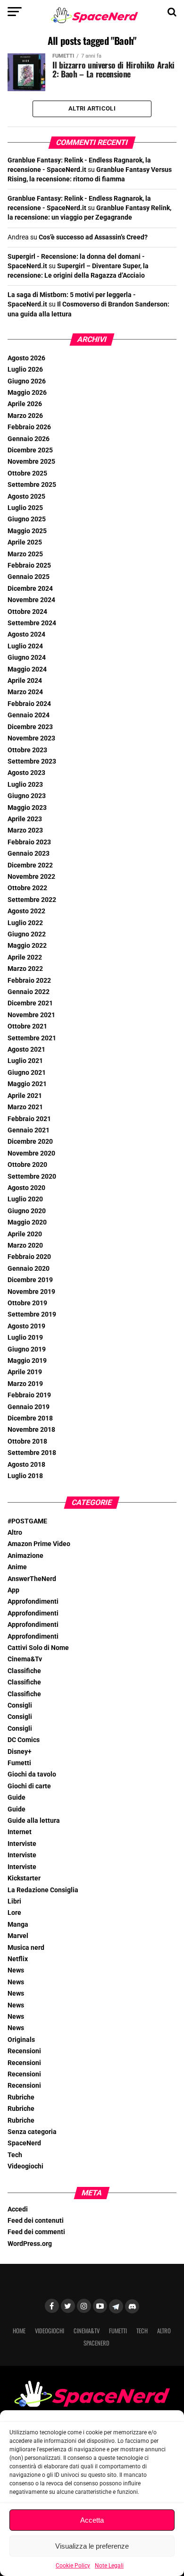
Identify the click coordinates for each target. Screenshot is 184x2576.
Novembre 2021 (31, 1015)
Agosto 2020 (26, 1188)
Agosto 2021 (26, 1050)
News (16, 1970)
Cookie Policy (73, 2566)
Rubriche (21, 2097)
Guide (17, 1798)
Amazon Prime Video (39, 1544)
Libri (14, 1901)
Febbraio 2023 (29, 842)
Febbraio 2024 (29, 704)
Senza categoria (32, 2132)
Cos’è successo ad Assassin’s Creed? (93, 237)
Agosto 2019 (26, 1326)
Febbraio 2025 (29, 565)
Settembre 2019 (32, 1314)
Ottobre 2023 (27, 750)
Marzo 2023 (25, 830)
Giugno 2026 (27, 381)
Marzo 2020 (25, 1245)
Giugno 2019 (27, 1349)
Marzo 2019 (25, 1384)
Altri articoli (92, 108)
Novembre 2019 (31, 1292)
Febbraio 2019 (29, 1395)
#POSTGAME (27, 1521)
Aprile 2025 (25, 542)
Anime (17, 1567)
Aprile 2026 (25, 404)
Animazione (25, 1556)
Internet (20, 1832)
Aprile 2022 (25, 957)
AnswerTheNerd (32, 1579)
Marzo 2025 (25, 554)
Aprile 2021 (25, 1096)
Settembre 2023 (32, 761)
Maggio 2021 (27, 1084)
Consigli (20, 1705)
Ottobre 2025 (27, 473)
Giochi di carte (29, 1786)
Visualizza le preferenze (92, 2546)
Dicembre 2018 (30, 1418)
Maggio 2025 (27, 531)
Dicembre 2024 (30, 589)
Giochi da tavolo (32, 1774)
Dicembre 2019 (30, 1280)
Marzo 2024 (25, 692)
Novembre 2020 (31, 1153)
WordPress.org (30, 2244)
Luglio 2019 (25, 1338)
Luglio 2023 (25, 785)
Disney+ (20, 1752)
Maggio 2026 (27, 393)
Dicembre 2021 (30, 1003)
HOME (19, 2331)
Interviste (22, 1844)
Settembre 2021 (32, 1038)
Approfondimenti (33, 1602)
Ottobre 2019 (27, 1303)
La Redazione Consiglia (43, 1890)
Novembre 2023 (31, 738)
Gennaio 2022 (29, 992)
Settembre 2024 (32, 623)
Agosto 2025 (26, 497)
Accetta (92, 2520)
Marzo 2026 (25, 416)
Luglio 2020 (25, 1199)
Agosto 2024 (26, 634)
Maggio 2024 (27, 669)
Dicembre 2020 (30, 1142)
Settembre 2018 (32, 1453)
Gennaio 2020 (29, 1269)
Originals (21, 2040)
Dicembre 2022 (30, 865)
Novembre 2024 (31, 600)
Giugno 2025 (27, 519)
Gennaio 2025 (29, 577)
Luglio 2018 (25, 1476)
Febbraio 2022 (29, 981)
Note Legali (109, 2566)
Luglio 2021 (25, 1061)
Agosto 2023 (26, 773)
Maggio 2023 (27, 808)
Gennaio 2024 (29, 715)
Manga (18, 1925)
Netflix (18, 1959)
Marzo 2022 (25, 969)
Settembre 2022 (32, 900)
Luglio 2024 (25, 646)
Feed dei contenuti (36, 2221)
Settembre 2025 (32, 485)
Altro (15, 1533)
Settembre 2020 (32, 1177)
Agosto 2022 (26, 911)
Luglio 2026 (25, 370)
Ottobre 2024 (27, 612)
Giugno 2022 (27, 934)
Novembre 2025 (31, 462)
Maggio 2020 (27, 1222)
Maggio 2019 (27, 1361)
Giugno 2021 (27, 1073)
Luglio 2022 (25, 923)
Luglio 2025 (25, 508)
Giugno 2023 (27, 796)
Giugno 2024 (27, 658)
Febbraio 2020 (29, 1257)
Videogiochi (25, 2166)
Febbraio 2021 (29, 1119)
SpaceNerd (24, 2143)
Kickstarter (24, 1878)
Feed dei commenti (36, 2232)
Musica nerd (26, 1948)
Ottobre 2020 (27, 1165)
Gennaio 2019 (29, 1407)
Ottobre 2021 (27, 1026)
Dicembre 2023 (30, 727)
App (13, 1590)
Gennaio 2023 (29, 854)
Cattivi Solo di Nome (38, 1648)
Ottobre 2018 (27, 1441)
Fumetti (19, 1763)
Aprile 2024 (25, 681)
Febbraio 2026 (29, 427)
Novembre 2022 (31, 877)
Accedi (18, 2209)
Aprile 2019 (25, 1372)
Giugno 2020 (27, 1211)
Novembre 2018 (31, 1430)
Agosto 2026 (26, 358)
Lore (14, 1913)
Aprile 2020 (25, 1234)
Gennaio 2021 (29, 1130)
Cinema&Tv (25, 1659)
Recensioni (24, 2051)
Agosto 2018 (26, 1465)
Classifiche (24, 1671)
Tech (15, 2155)
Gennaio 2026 (29, 439)
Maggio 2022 (27, 946)
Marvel (18, 1936)
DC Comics (24, 1740)
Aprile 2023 (25, 819)
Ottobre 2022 (27, 888)
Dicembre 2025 (30, 450)
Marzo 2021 (25, 1107)
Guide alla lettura (34, 1821)
